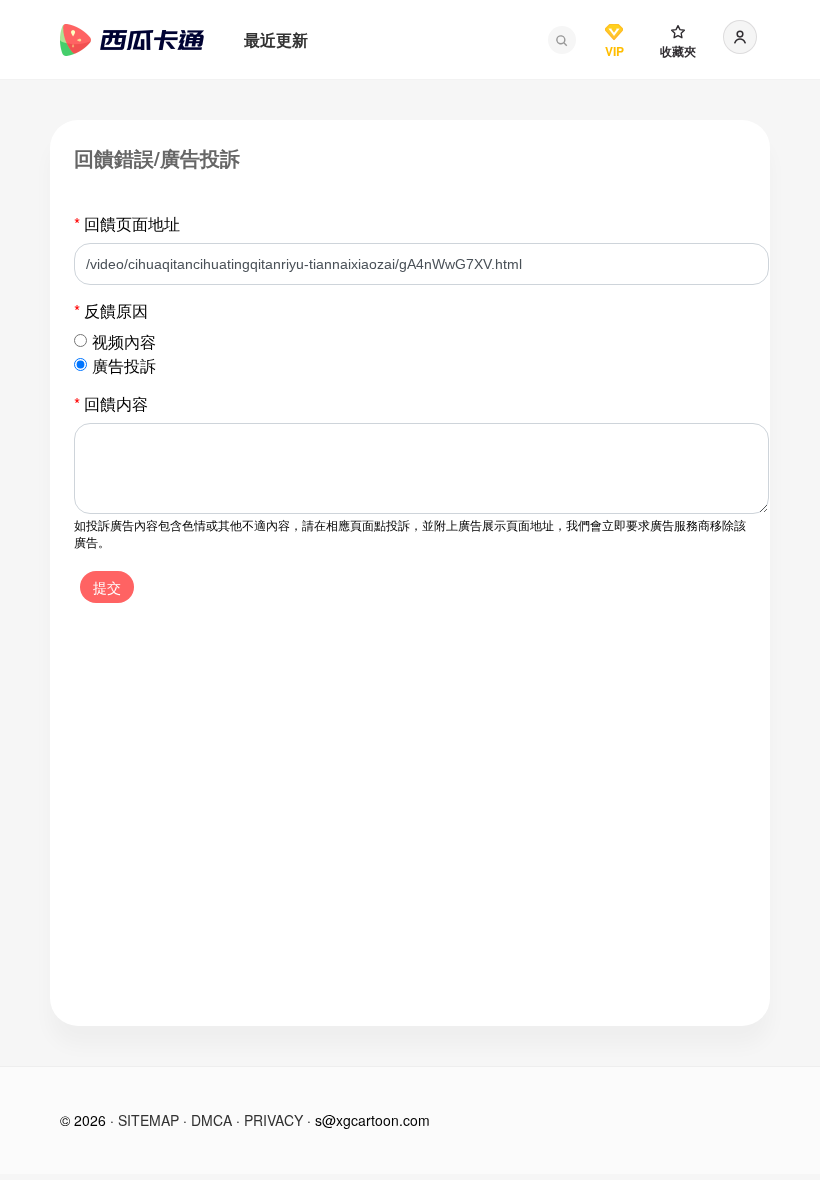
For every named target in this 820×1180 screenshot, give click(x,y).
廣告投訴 (124, 365)
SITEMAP (148, 1120)
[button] (562, 40)
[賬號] (740, 37)
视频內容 (124, 341)
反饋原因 (111, 310)
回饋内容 (111, 403)
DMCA (211, 1120)
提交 (107, 587)
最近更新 (276, 39)
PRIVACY (273, 1120)
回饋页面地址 (127, 223)
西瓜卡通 (132, 40)
